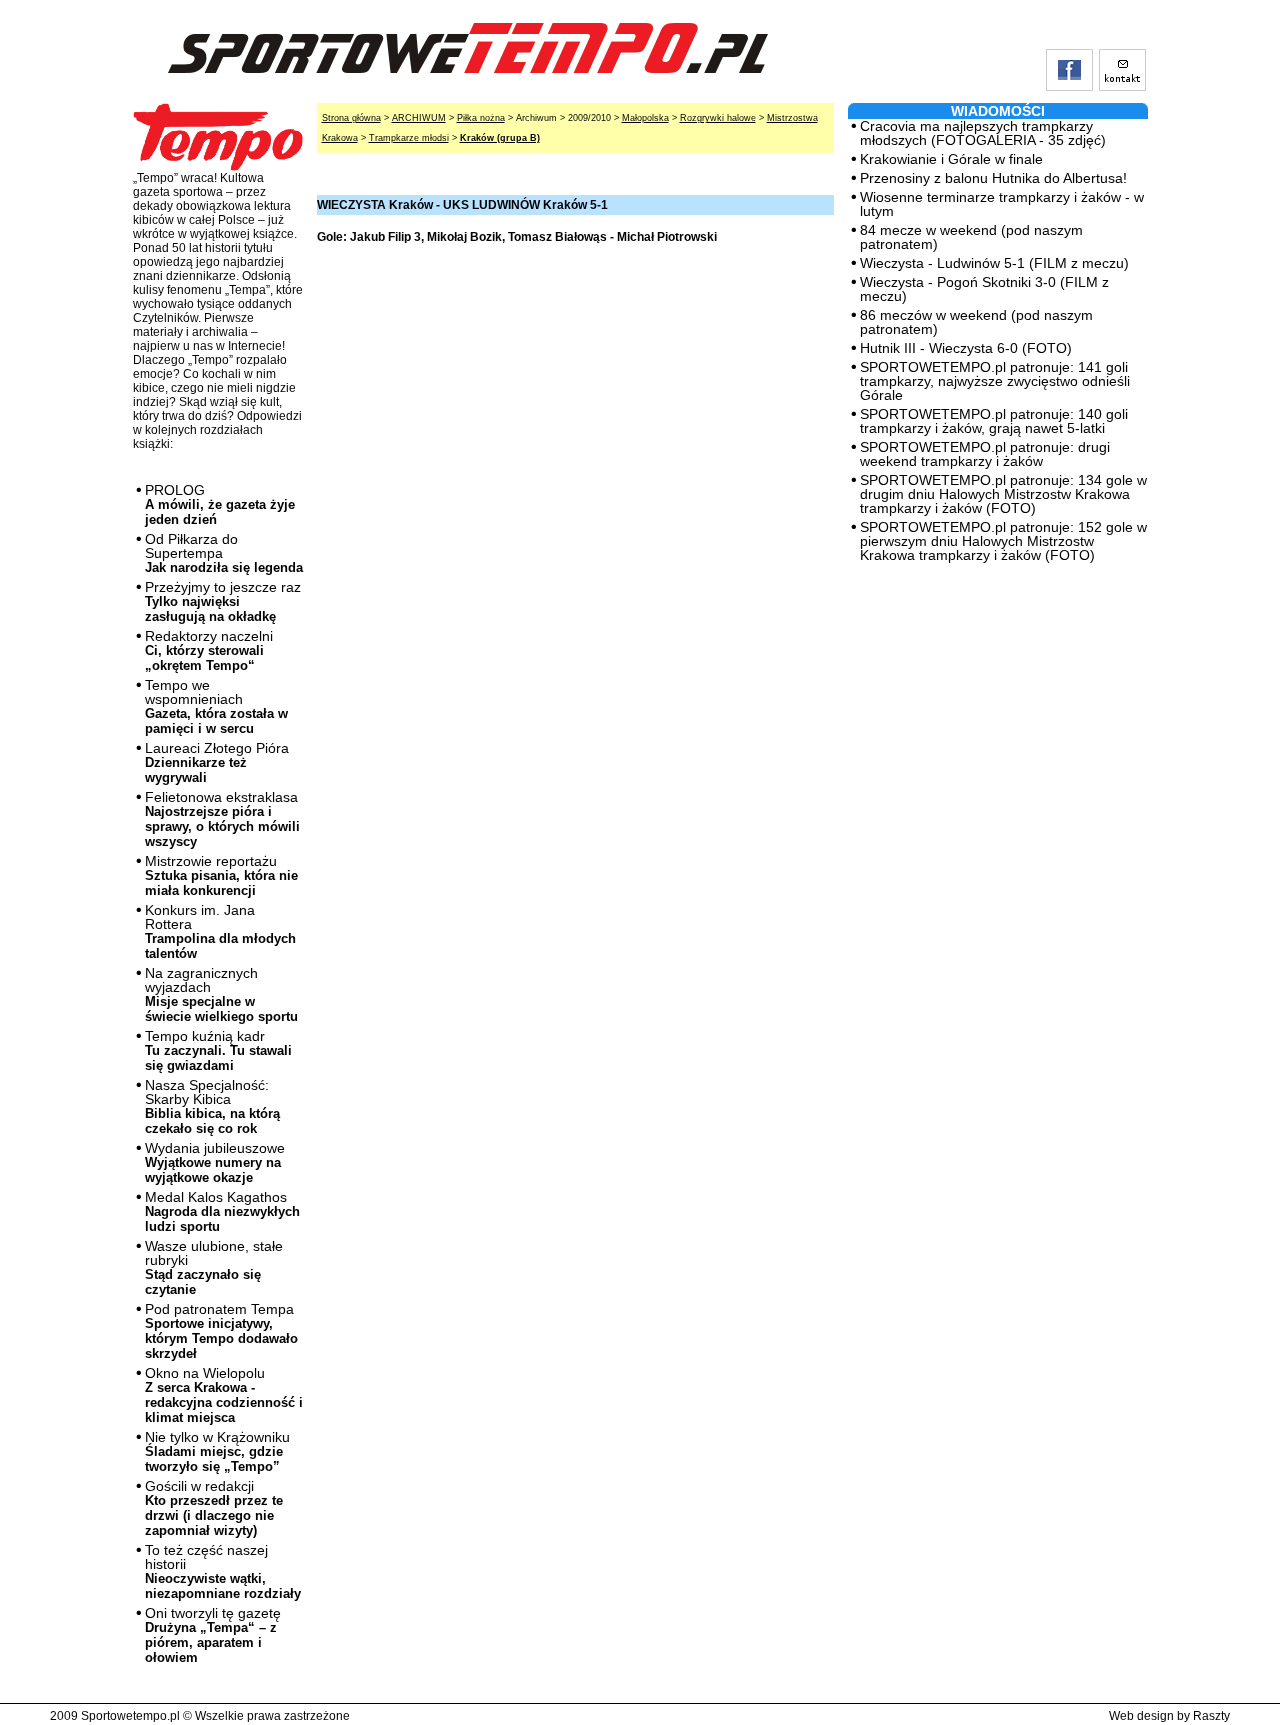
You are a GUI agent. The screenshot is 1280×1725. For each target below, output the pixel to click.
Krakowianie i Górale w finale (951, 159)
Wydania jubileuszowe (215, 1162)
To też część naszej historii (223, 1571)
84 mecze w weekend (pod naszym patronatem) (971, 237)
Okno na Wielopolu (224, 1395)
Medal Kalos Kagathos (222, 1211)
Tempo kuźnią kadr (218, 1050)
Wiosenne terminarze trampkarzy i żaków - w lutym (1002, 204)
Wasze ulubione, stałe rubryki (214, 1267)
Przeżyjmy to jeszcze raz (223, 601)
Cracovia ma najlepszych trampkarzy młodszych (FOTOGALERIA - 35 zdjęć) (983, 133)
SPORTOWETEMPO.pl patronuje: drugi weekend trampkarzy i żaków (985, 454)
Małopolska (645, 118)
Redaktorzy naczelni (209, 650)
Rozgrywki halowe (718, 118)
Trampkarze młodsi (409, 138)
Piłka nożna (481, 118)
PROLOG (220, 504)
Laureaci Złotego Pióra (217, 762)
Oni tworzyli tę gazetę (213, 1635)
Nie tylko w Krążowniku (217, 1451)
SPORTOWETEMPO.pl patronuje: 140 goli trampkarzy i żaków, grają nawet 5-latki (994, 421)
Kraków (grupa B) (500, 138)
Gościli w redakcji (214, 1508)
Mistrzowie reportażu (221, 875)
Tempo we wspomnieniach (216, 706)
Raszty (1211, 1716)
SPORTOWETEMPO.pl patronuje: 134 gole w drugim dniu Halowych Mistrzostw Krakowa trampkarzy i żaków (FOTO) (1003, 494)
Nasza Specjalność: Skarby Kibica (212, 1106)
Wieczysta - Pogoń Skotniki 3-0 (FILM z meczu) (984, 289)
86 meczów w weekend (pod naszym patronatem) (976, 322)
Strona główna (351, 118)
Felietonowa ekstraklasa (222, 819)
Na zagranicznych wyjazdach (221, 994)
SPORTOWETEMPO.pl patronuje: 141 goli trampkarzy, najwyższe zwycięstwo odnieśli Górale (995, 381)
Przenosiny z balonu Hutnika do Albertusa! (993, 178)
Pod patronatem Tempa (221, 1331)
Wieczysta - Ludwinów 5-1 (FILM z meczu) (994, 263)
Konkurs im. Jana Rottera (220, 931)
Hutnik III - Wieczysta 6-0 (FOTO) (966, 348)
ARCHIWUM (419, 118)
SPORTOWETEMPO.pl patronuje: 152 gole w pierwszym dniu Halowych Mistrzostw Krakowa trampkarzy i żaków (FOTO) (1003, 541)
